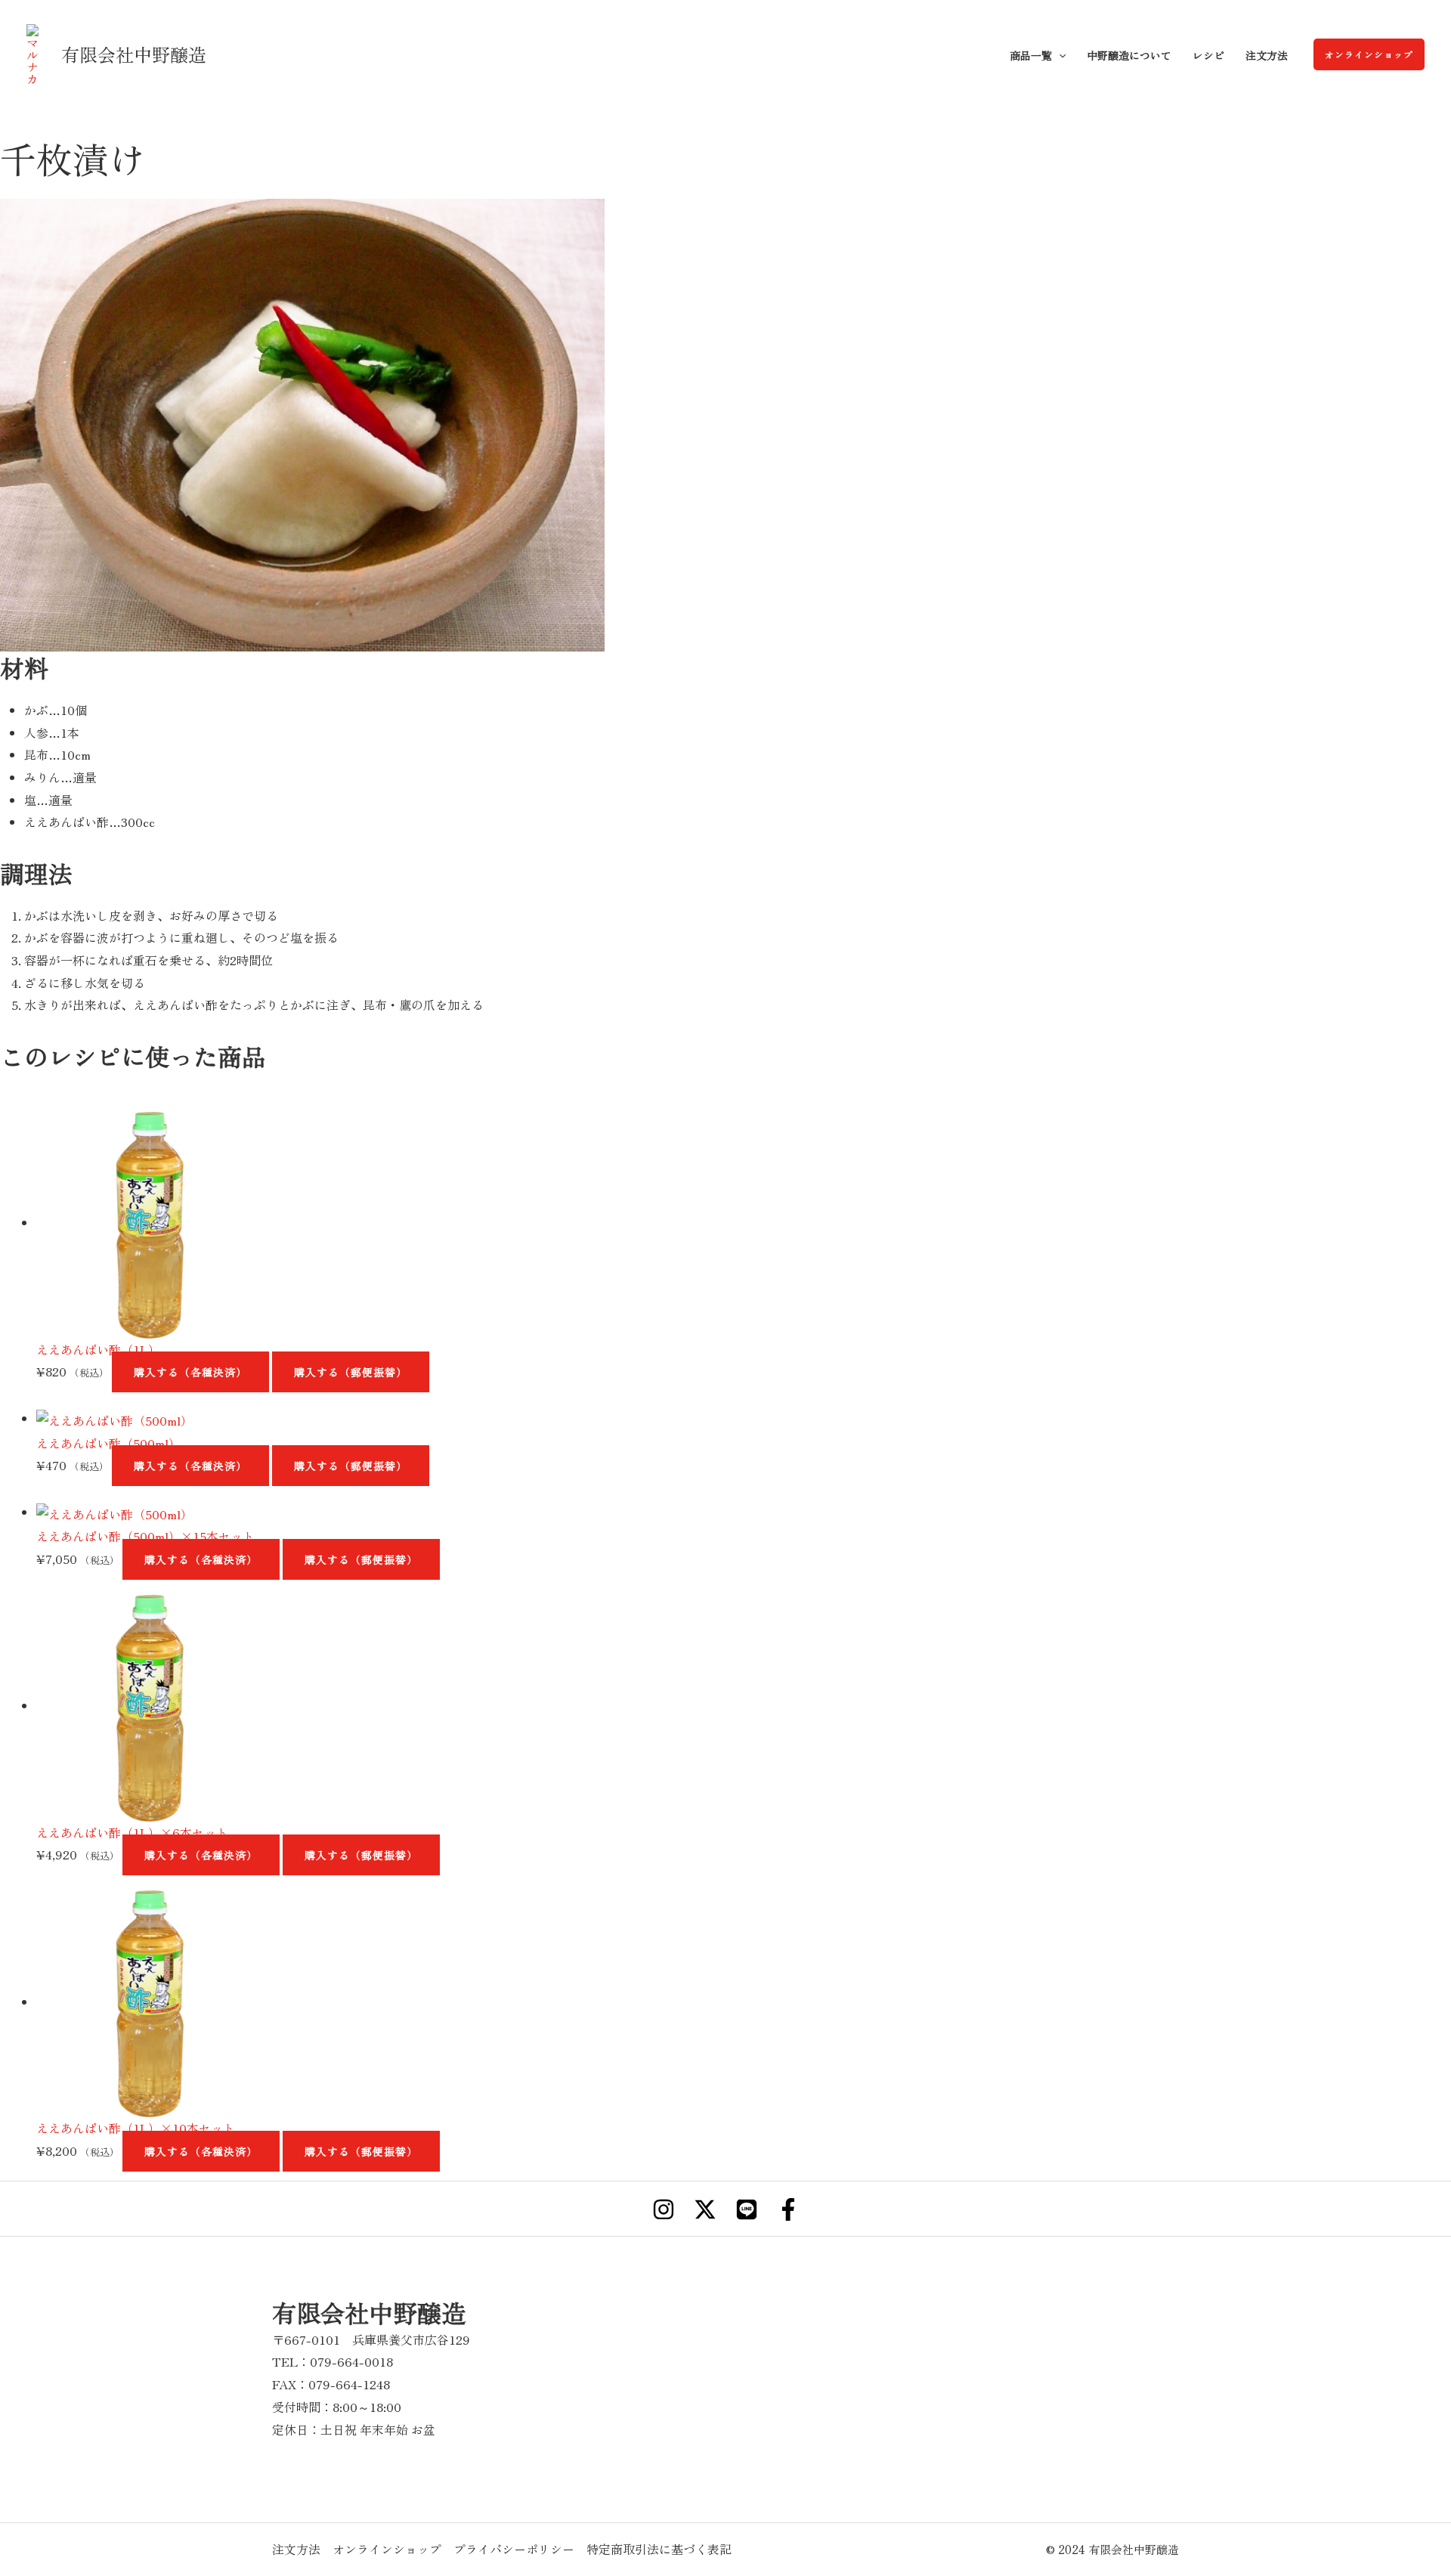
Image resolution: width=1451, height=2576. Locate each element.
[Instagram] (664, 2209)
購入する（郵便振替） (351, 1372)
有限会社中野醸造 (134, 54)
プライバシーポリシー (514, 2549)
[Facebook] (788, 2209)
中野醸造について (1129, 55)
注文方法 (1267, 55)
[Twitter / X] (705, 2209)
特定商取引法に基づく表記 (659, 2549)
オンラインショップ (387, 2549)
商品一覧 (1031, 55)
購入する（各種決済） (190, 1372)
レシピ (1208, 55)
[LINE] (747, 2209)
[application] (1059, 55)
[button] (1369, 54)
